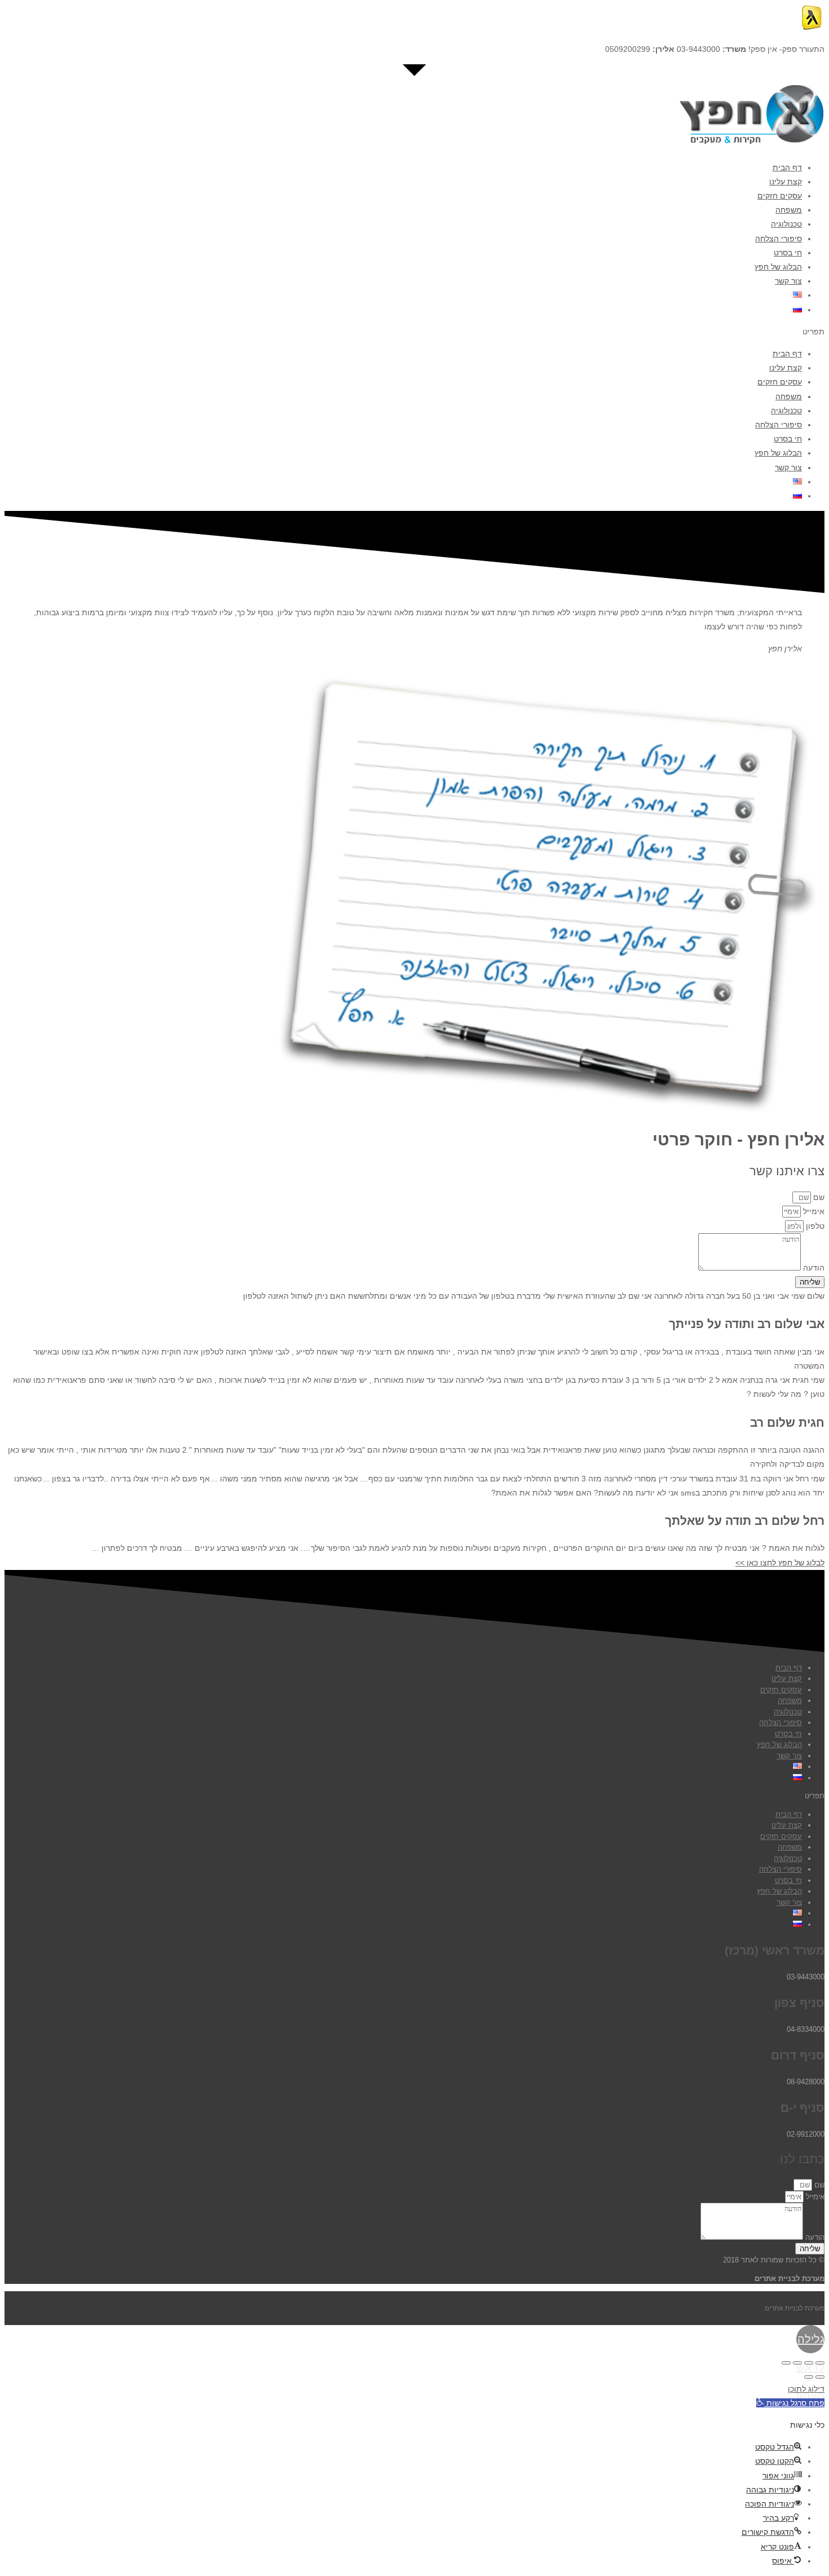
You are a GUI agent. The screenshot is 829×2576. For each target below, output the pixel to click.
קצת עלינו (786, 182)
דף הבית (787, 167)
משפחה (789, 210)
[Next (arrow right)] (809, 2377)
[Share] (809, 2363)
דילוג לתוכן (806, 2389)
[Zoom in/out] (786, 2363)
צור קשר (788, 281)
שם (818, 1197)
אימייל (813, 1211)
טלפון (814, 1226)
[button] (414, 332)
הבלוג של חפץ (778, 267)
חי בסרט (788, 253)
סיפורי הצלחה (779, 239)
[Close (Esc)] (820, 2363)
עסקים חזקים (780, 196)
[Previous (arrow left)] (820, 2377)
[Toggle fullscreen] (797, 2363)
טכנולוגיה (786, 224)
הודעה (813, 1268)
